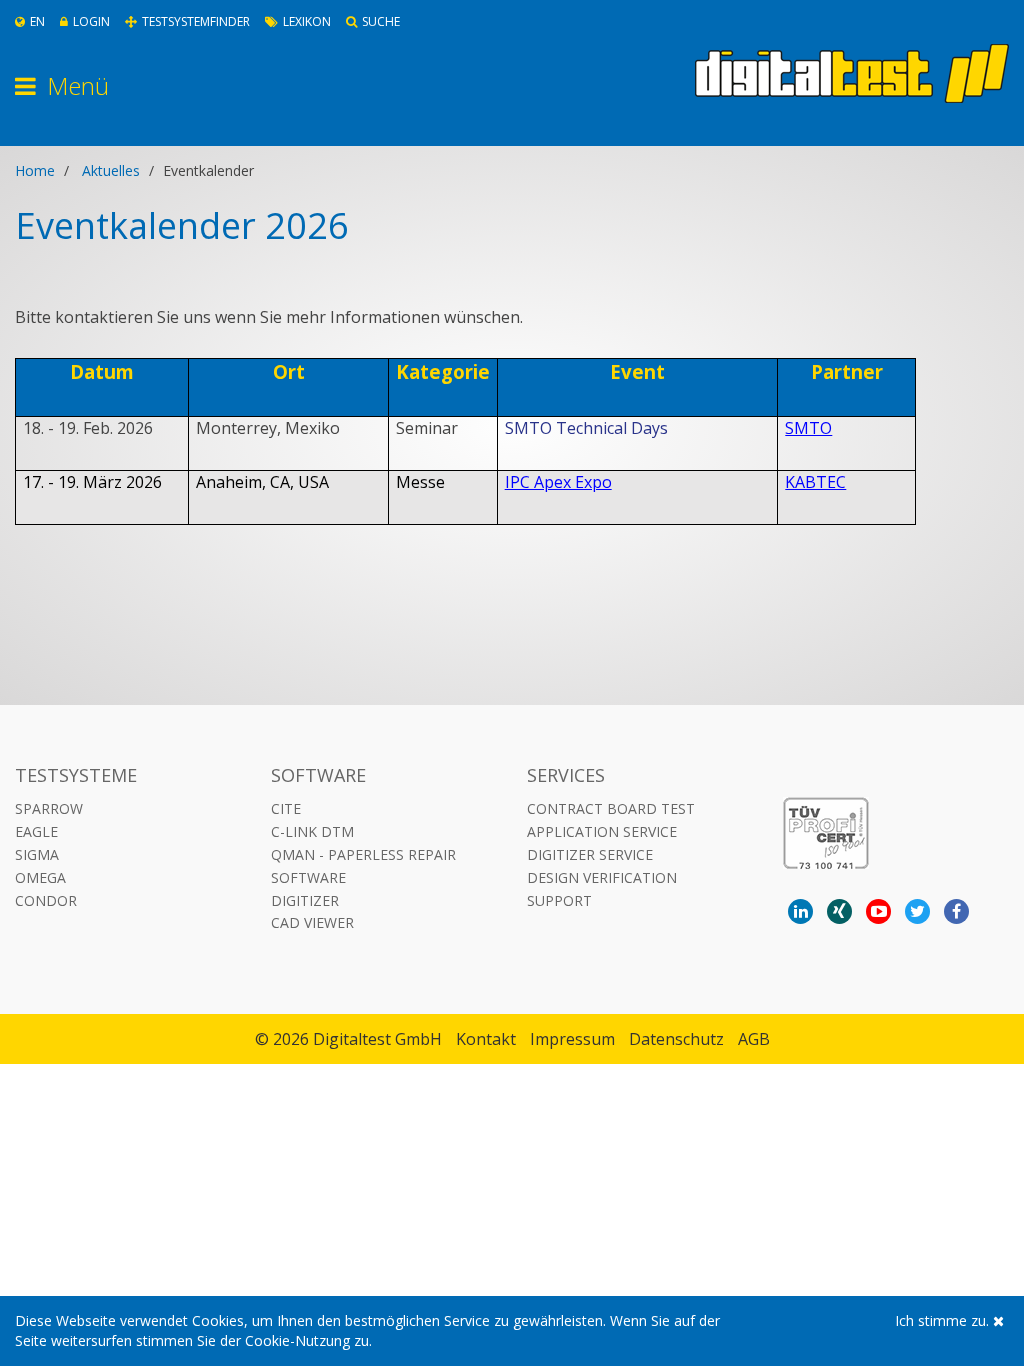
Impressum (572, 1039)
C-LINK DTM (312, 831)
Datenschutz (676, 1039)
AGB (754, 1039)
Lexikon (307, 21)
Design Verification (602, 877)
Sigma (37, 854)
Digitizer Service (590, 854)
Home (35, 170)
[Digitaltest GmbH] (852, 73)
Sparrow (49, 808)
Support (559, 900)
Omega (40, 877)
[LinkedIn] (800, 911)
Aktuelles (111, 170)
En (37, 21)
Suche (381, 21)
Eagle (36, 831)
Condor (46, 900)
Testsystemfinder (196, 21)
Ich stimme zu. (944, 1320)
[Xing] (839, 911)
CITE (286, 808)
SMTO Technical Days (586, 428)
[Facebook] (956, 911)
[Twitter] (917, 911)
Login (91, 21)
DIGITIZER (305, 900)
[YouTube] (878, 911)
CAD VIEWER (312, 922)
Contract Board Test (611, 808)
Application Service (602, 831)
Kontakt (486, 1039)
